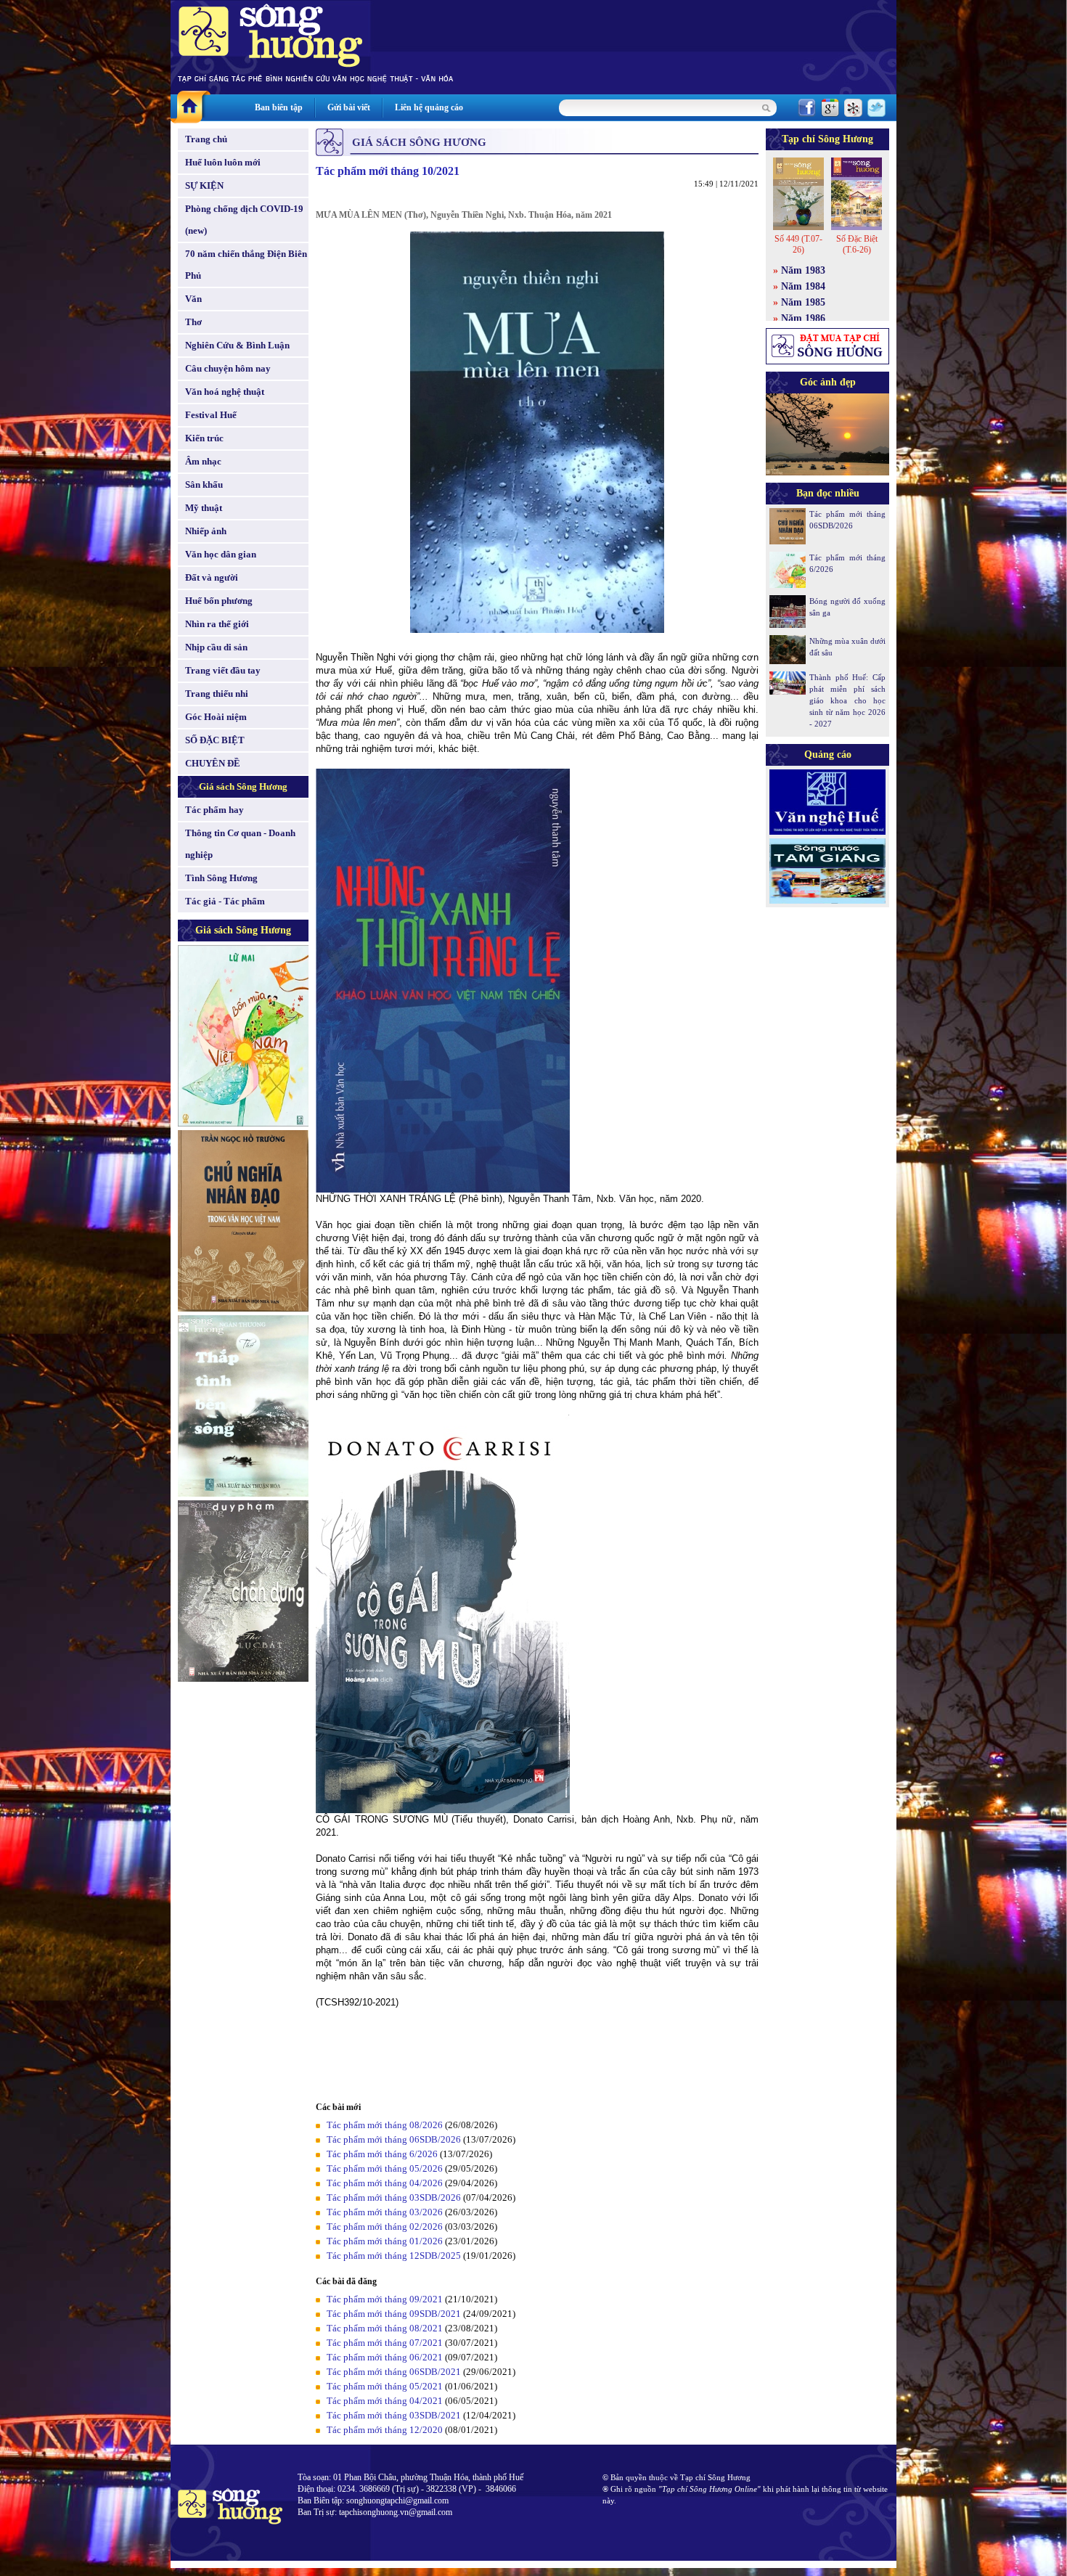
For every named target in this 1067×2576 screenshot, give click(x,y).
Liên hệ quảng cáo (429, 107)
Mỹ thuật (204, 508)
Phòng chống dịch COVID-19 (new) (244, 220)
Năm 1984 (803, 286)
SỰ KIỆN (204, 185)
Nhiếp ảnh (206, 531)
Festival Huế (211, 415)
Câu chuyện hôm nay (228, 368)
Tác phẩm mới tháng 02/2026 (385, 2227)
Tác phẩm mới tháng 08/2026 (385, 2125)
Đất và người (212, 577)
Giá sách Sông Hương (243, 786)
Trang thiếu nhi (217, 694)
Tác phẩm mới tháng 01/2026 (385, 2241)
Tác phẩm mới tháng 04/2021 (385, 2401)
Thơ (193, 322)
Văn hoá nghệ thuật (225, 392)
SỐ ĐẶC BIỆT (215, 740)
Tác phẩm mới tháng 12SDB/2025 (394, 2256)
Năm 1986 (803, 318)
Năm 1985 (803, 302)
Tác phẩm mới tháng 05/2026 (385, 2168)
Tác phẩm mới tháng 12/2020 (385, 2430)
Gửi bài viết (349, 107)
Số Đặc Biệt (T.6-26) (857, 244)
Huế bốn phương (219, 601)
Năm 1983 (803, 270)
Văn (193, 299)
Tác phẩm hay (214, 810)
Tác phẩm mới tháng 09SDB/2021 (394, 2314)
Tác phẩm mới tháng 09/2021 (385, 2299)
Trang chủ (206, 139)
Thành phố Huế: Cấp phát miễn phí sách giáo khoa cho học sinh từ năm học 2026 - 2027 (847, 700)
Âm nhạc (203, 461)
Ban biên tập (279, 107)
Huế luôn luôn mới (223, 162)
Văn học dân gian (221, 554)
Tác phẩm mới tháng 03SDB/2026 (394, 2197)
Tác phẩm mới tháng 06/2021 (385, 2357)
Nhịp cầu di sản (216, 647)
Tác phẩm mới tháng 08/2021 (385, 2328)
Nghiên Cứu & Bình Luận (237, 345)
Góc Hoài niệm (216, 717)
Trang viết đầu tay (223, 670)
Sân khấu (204, 484)
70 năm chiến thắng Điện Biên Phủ (246, 265)
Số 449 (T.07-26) (798, 244)
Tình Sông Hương (221, 878)
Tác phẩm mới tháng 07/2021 (385, 2343)
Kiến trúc (204, 438)
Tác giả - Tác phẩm (225, 901)
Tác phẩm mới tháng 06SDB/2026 (394, 2139)
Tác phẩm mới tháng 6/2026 (382, 2154)
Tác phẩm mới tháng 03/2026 (385, 2212)
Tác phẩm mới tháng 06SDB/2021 (394, 2372)
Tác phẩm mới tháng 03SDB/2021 (394, 2415)
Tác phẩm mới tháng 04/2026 (385, 2183)
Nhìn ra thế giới (217, 624)
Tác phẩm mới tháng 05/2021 (385, 2386)
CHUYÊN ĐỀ (213, 763)
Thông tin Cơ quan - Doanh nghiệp (240, 844)
